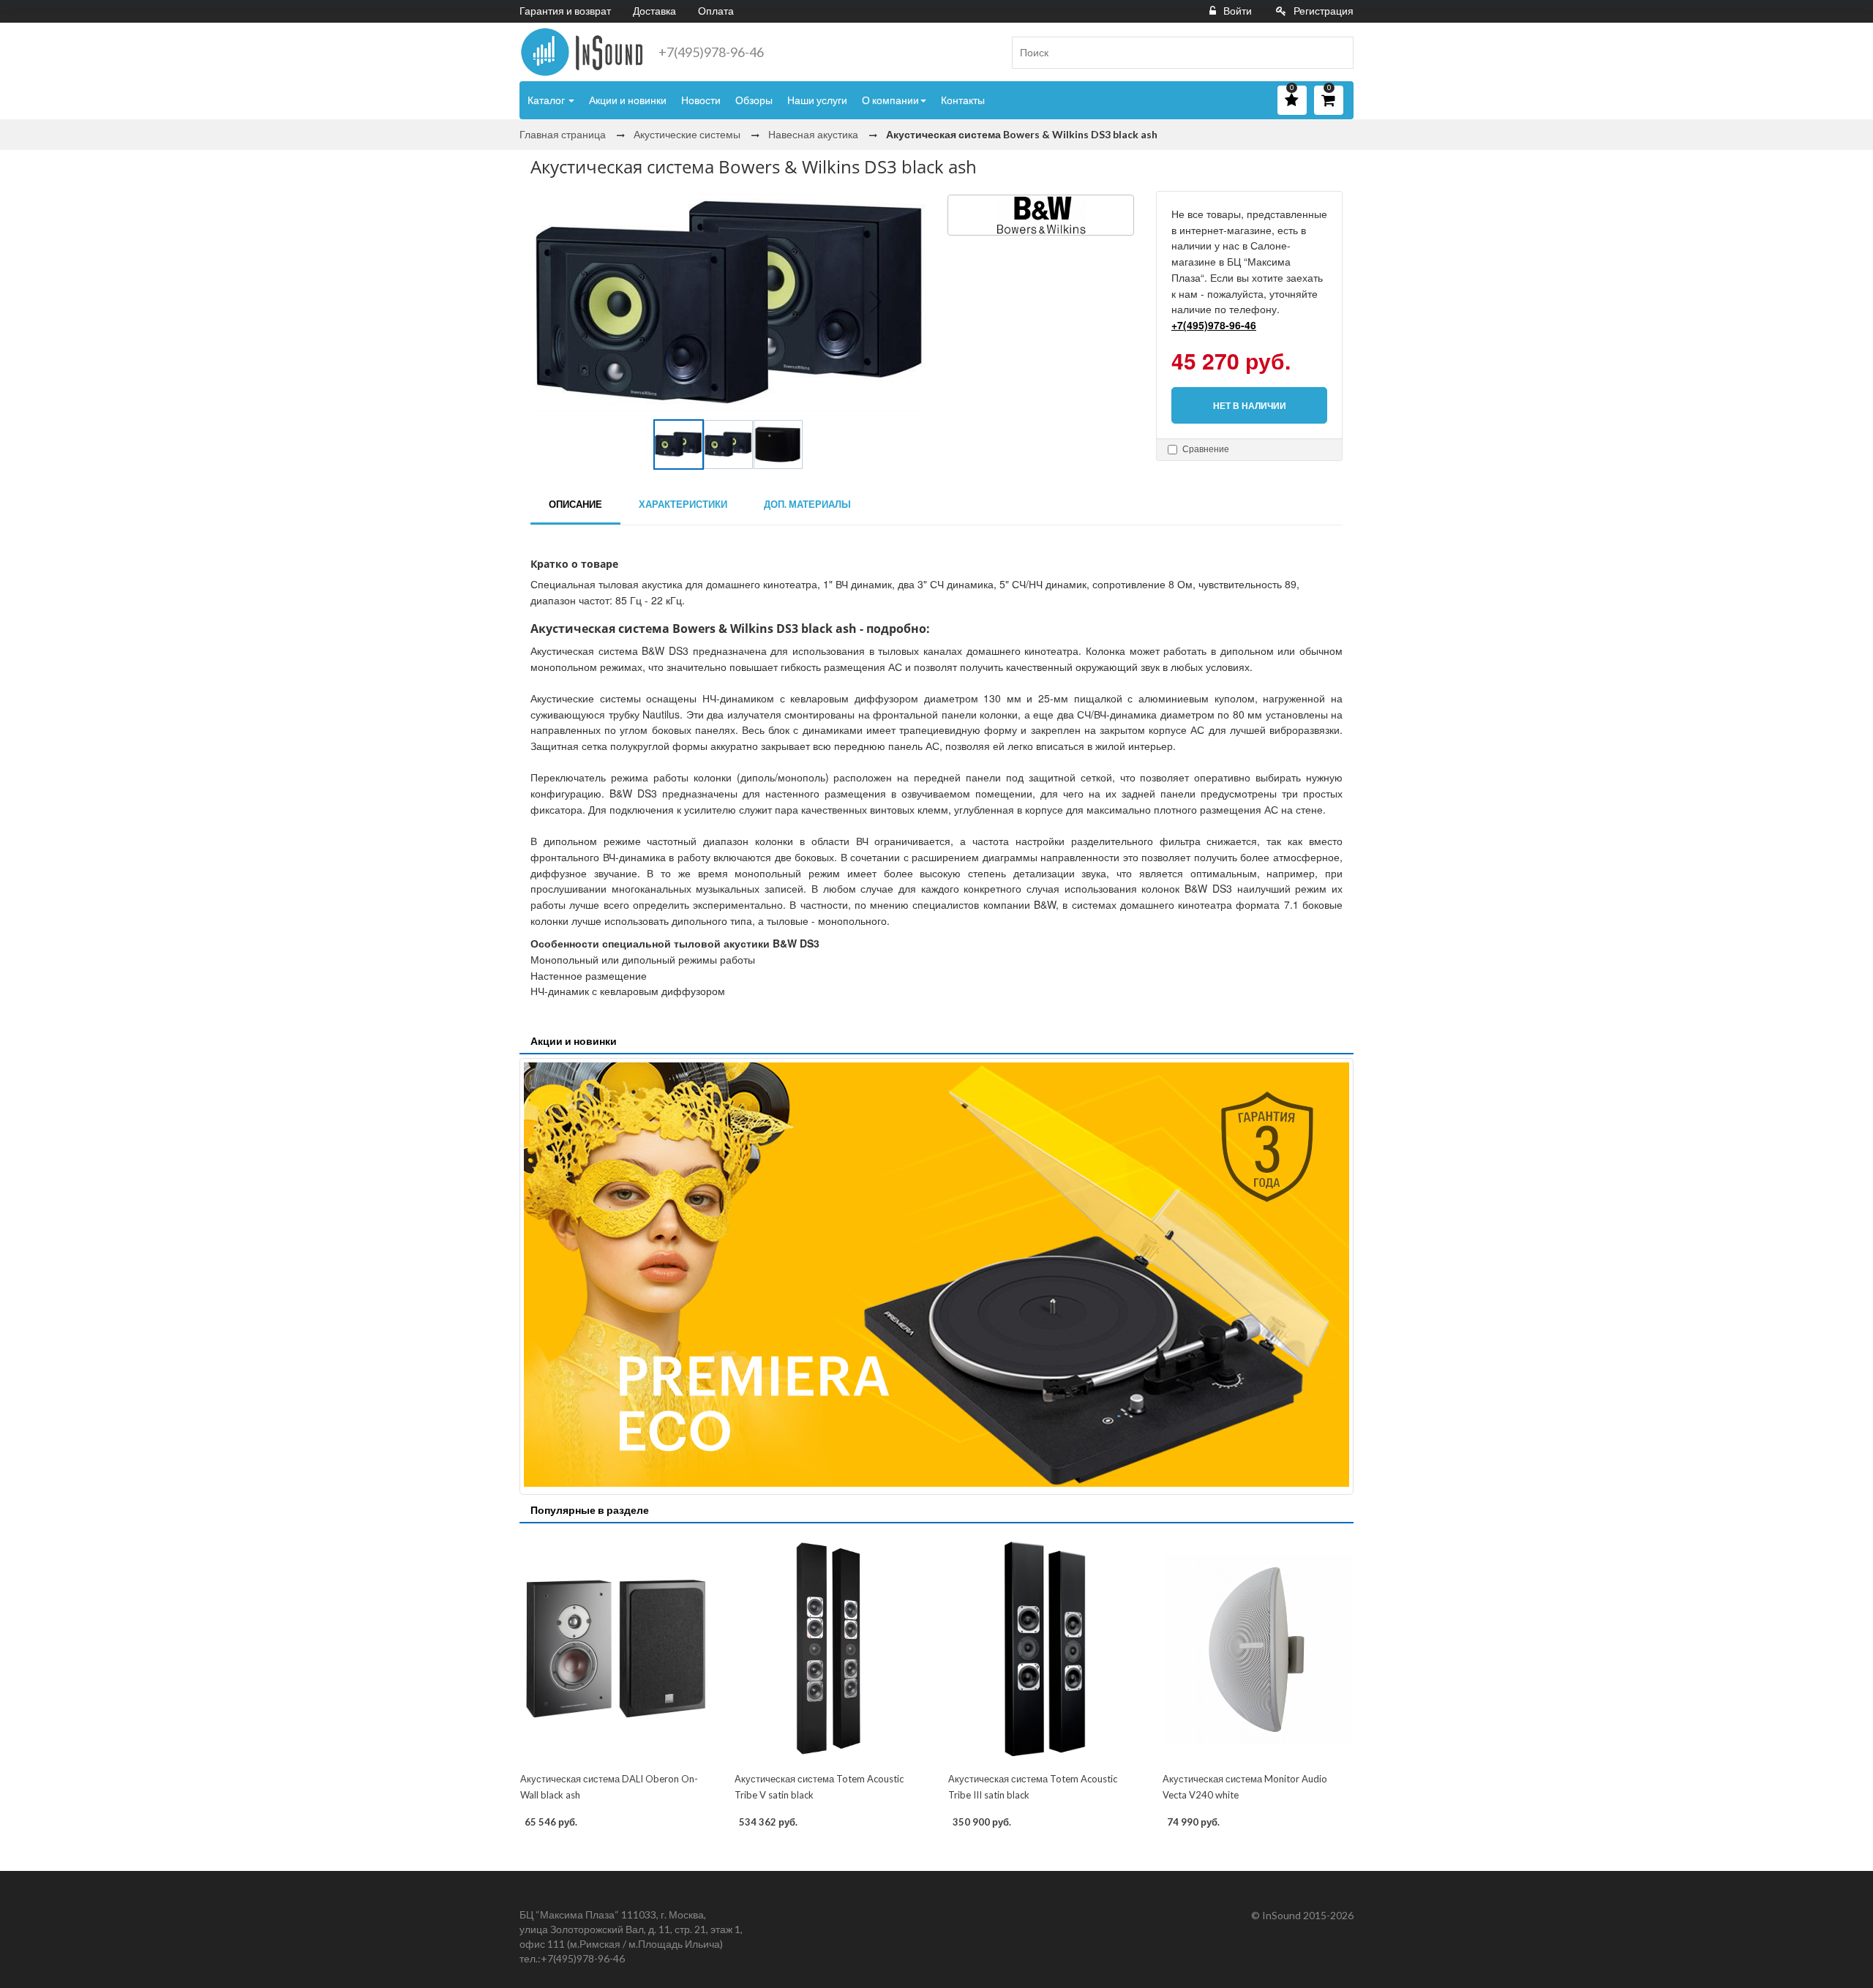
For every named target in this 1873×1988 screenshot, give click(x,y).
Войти (1238, 11)
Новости (701, 100)
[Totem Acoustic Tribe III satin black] (1044, 1649)
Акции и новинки (628, 100)
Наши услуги (817, 100)
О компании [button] (890, 100)
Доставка (654, 11)
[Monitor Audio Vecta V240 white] (1258, 1649)
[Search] (1337, 53)
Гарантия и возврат (565, 11)
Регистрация (1324, 11)
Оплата (716, 11)
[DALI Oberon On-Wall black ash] (616, 1649)
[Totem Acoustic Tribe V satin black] (830, 1649)
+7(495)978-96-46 (711, 52)
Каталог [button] (547, 100)
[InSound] (582, 52)
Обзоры (754, 100)
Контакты (963, 100)
